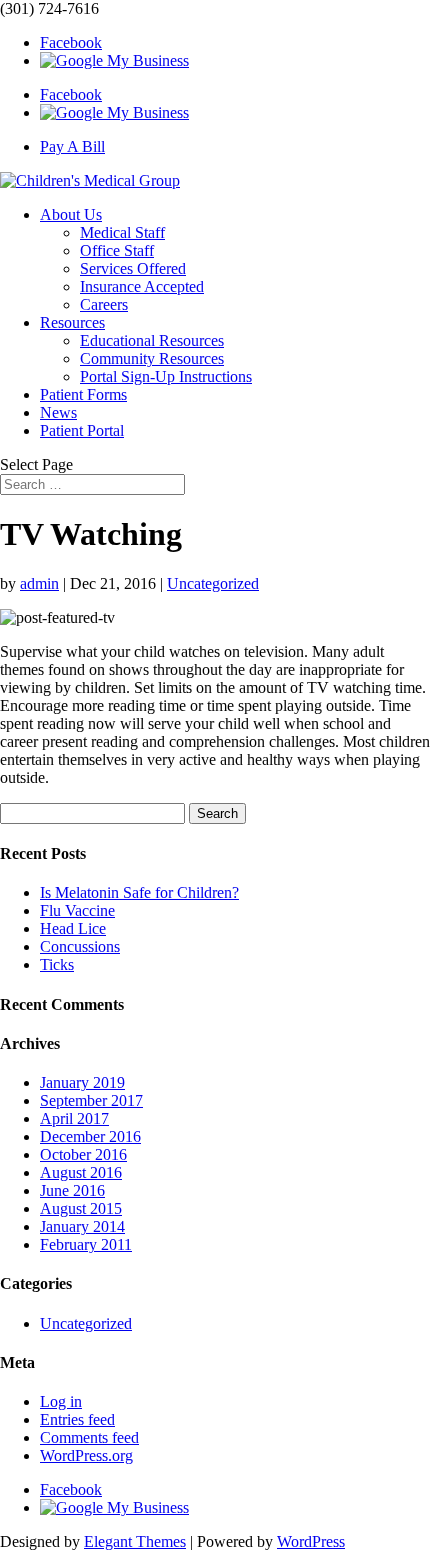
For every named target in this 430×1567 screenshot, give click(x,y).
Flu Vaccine (77, 910)
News (58, 412)
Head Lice (73, 928)
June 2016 (72, 1190)
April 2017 (74, 1118)
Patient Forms (83, 394)
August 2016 (81, 1172)
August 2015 (81, 1208)
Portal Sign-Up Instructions (166, 376)
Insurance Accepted (142, 286)
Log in (61, 1401)
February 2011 (86, 1244)
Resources (72, 322)
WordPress (311, 1541)
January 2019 (82, 1082)
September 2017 (91, 1100)
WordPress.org (86, 1455)
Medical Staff (122, 232)
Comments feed (89, 1437)
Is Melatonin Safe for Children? (139, 892)
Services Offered (133, 268)
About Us (71, 214)
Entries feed (77, 1419)
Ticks (57, 964)
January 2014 (82, 1226)
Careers (104, 304)
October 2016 (83, 1154)
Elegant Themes (135, 1541)
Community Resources (152, 358)
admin (39, 583)
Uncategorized (213, 583)
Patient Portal (82, 430)
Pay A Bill (72, 146)
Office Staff (117, 250)
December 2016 (90, 1136)
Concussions (80, 946)
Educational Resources (152, 340)
